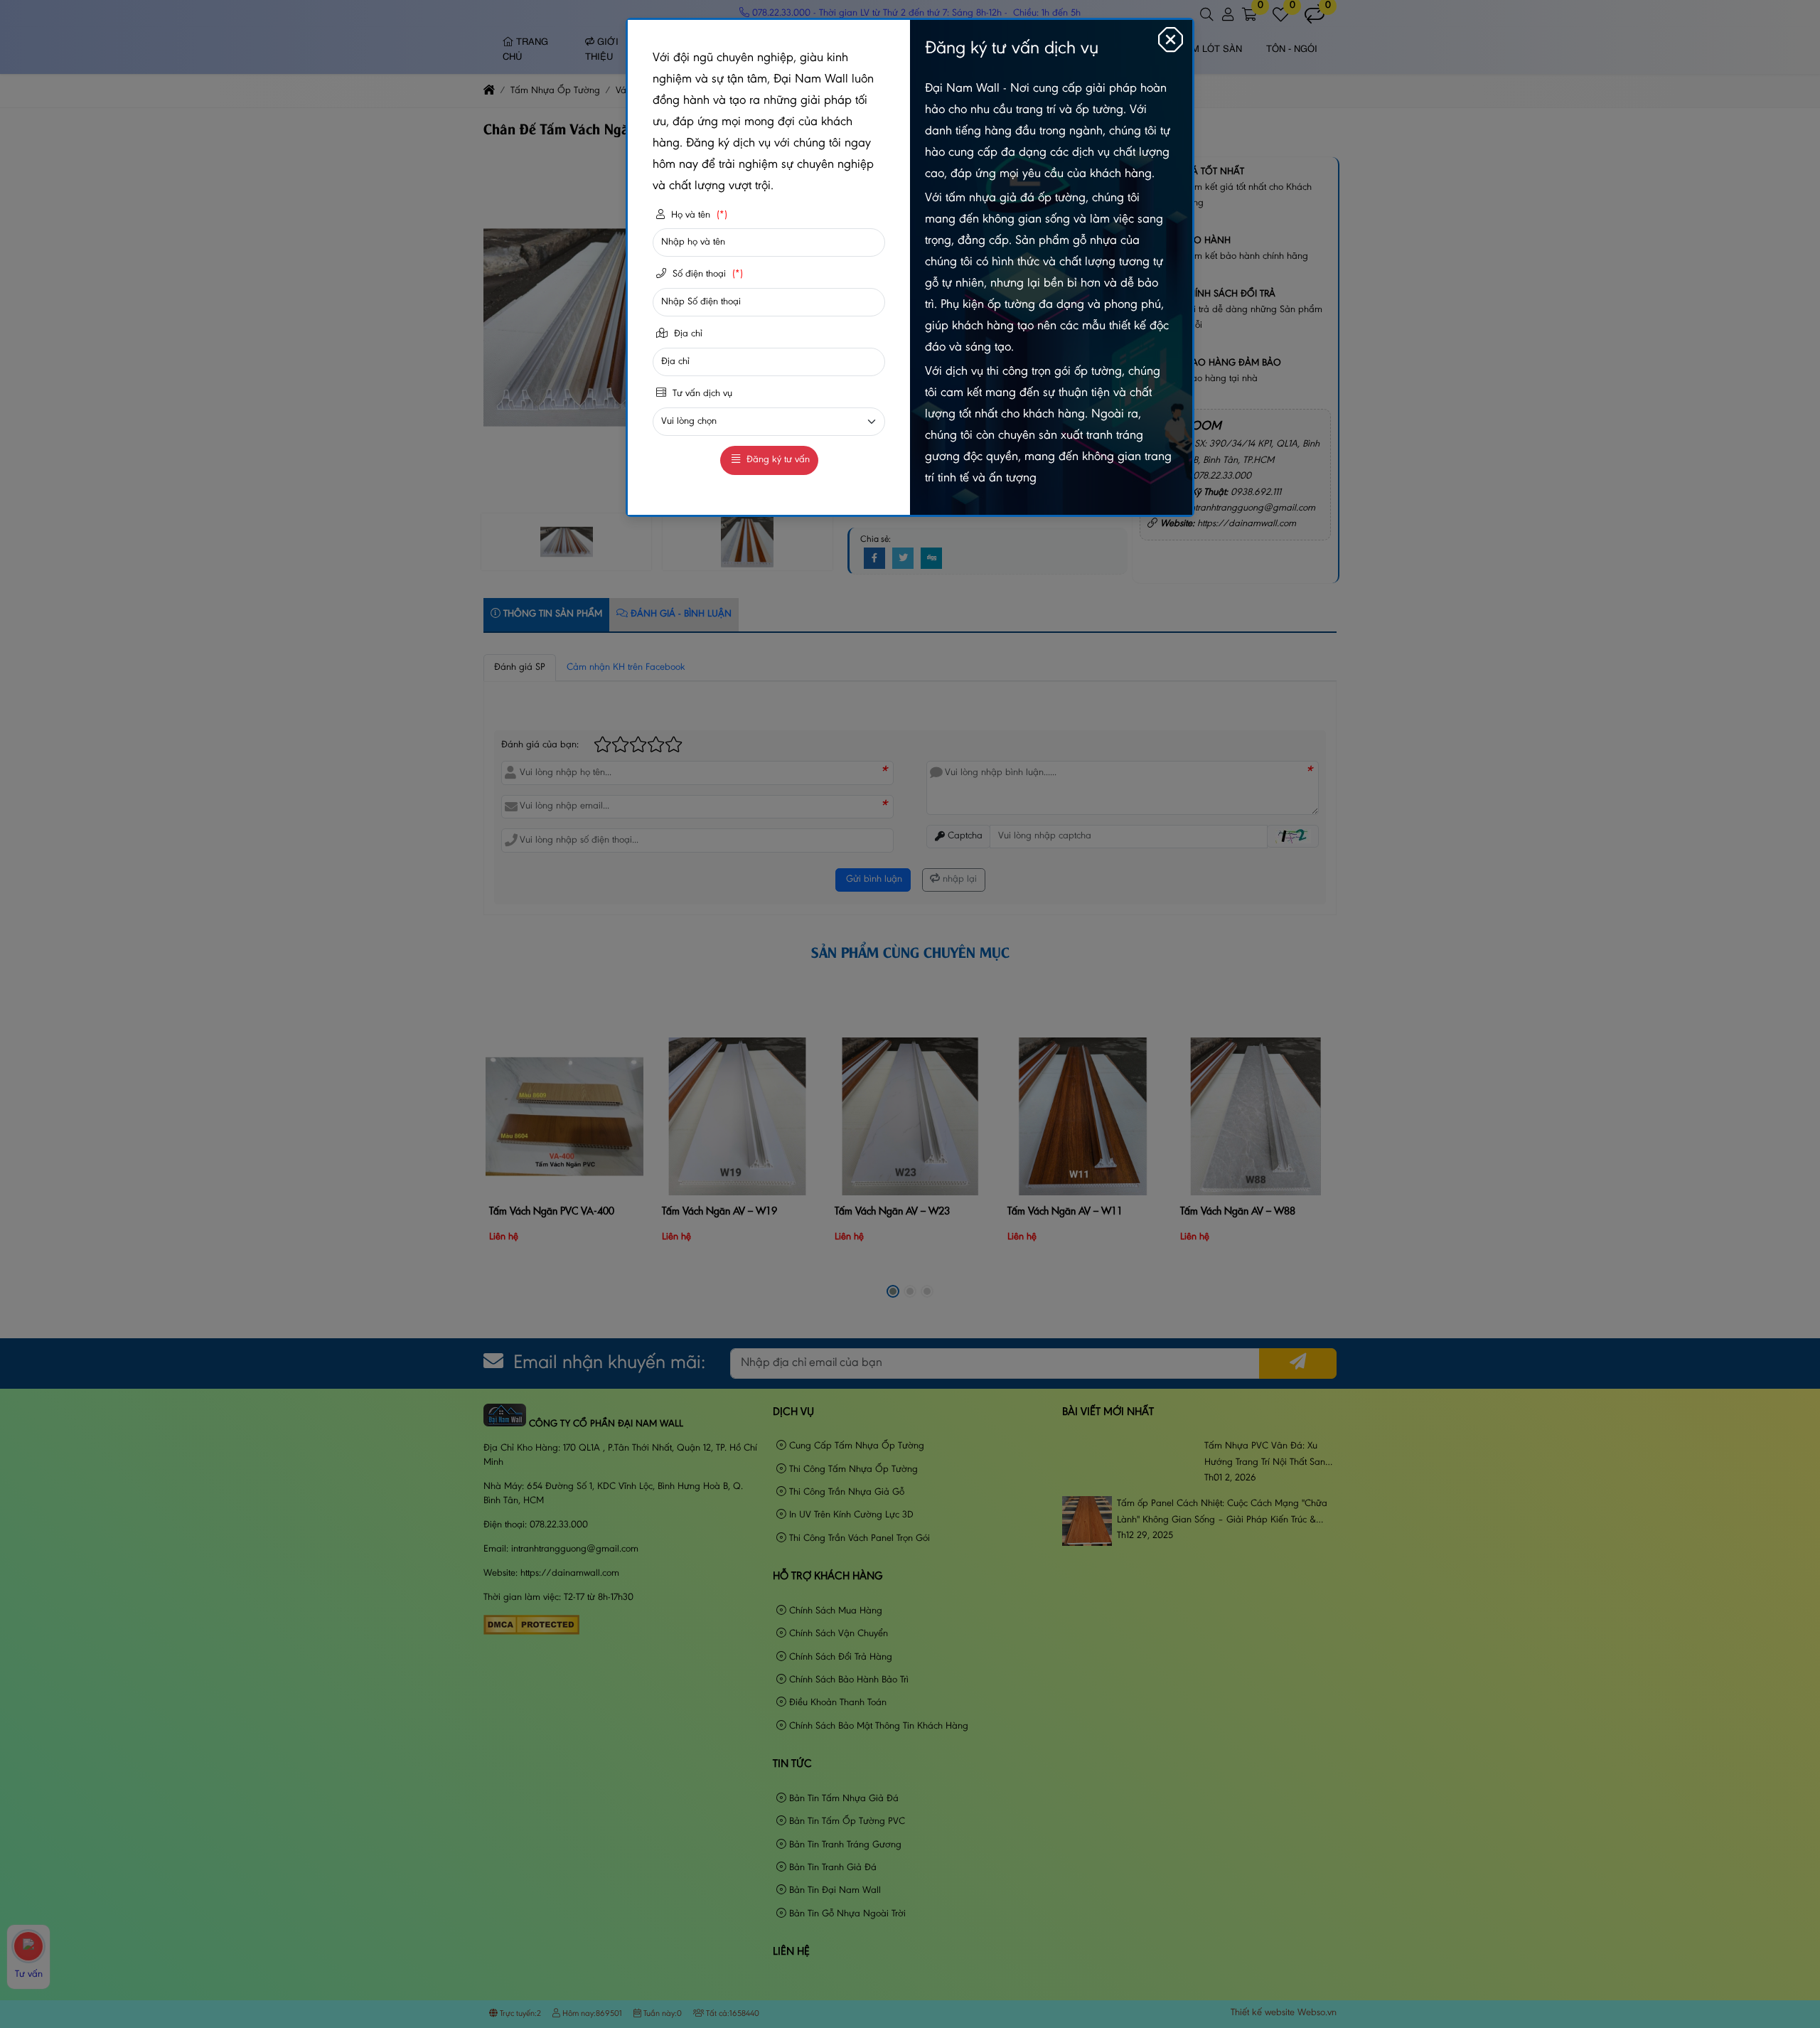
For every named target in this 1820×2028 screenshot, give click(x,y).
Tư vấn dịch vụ (701, 394)
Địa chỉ (687, 334)
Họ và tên (698, 215)
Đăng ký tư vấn (777, 460)
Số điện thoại (706, 274)
